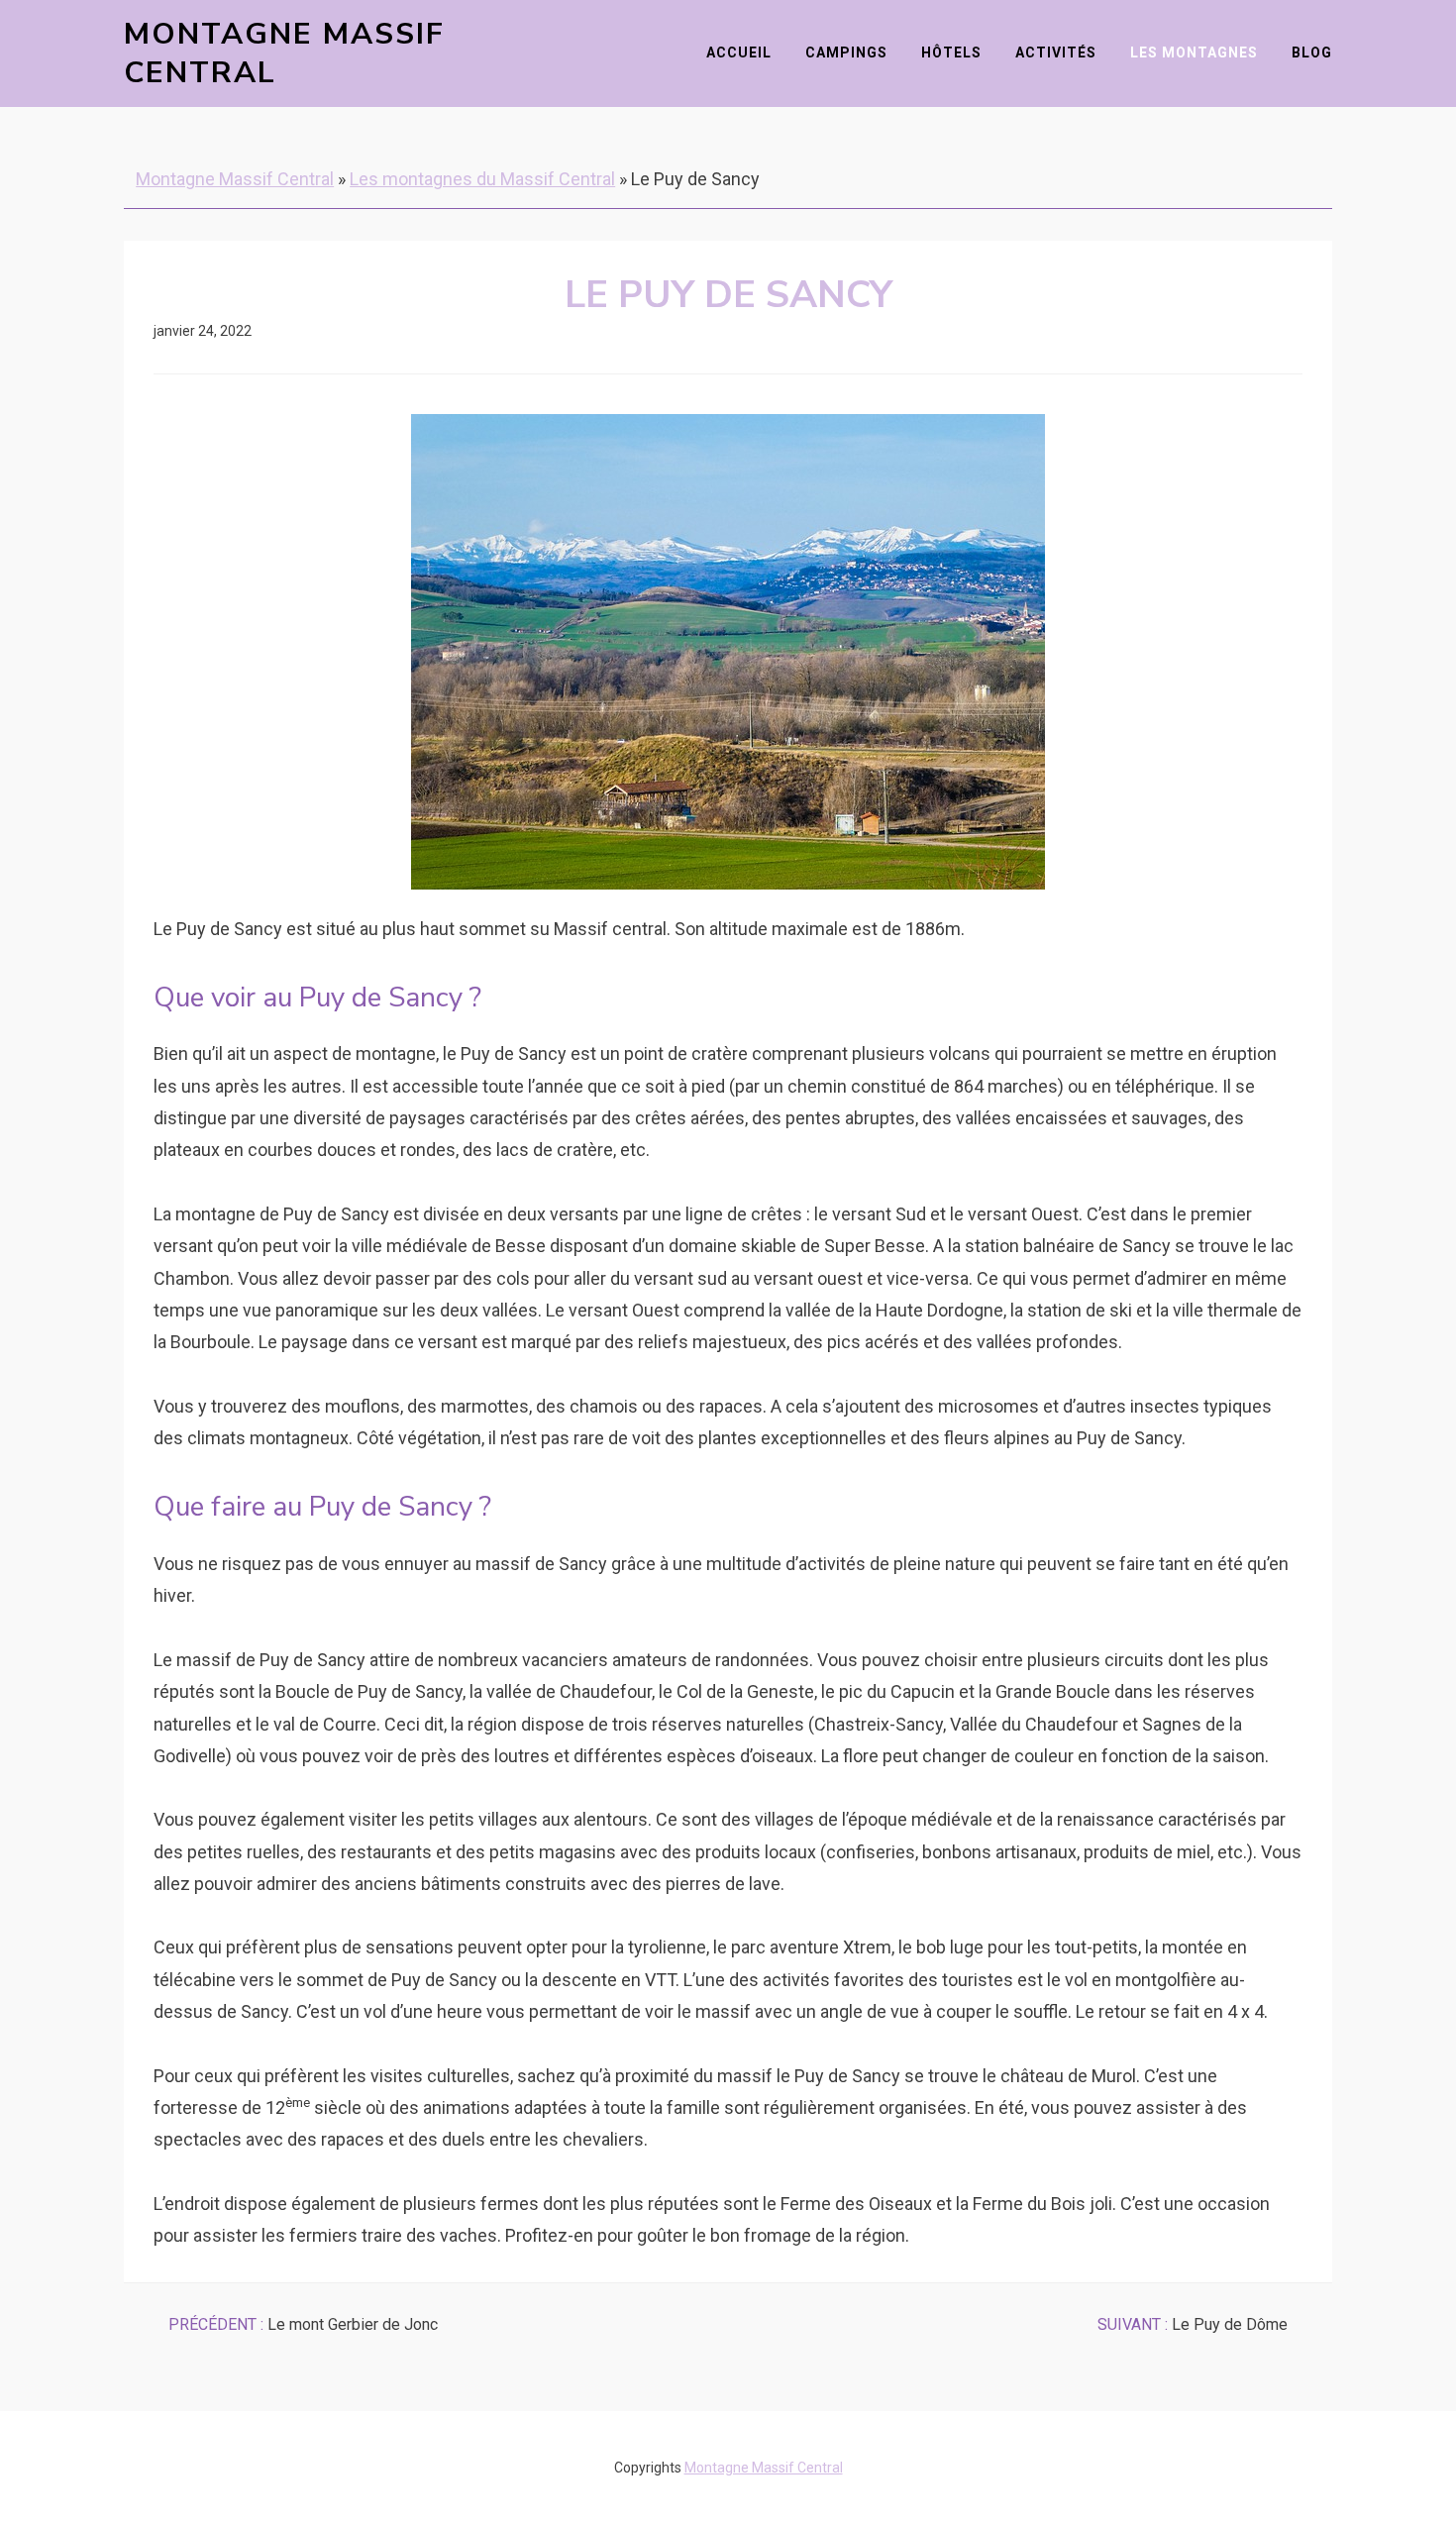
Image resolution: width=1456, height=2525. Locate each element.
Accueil (739, 53)
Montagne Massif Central (284, 53)
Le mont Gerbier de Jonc (303, 2324)
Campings (846, 53)
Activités (1056, 53)
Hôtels (951, 53)
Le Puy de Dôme (1193, 2324)
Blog (1312, 53)
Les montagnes (1194, 53)
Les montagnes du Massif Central (482, 179)
